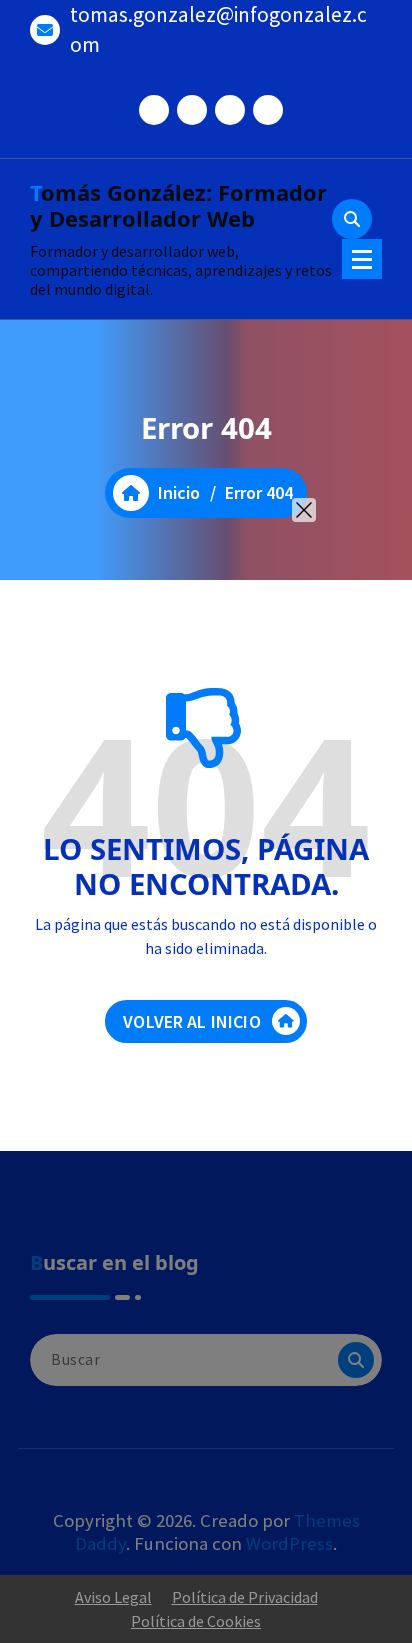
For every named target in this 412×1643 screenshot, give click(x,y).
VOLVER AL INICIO (192, 1021)
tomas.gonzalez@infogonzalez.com (218, 29)
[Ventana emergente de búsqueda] (352, 219)
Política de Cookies (196, 1621)
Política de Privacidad (245, 1597)
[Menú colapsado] (362, 259)
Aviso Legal (113, 1597)
